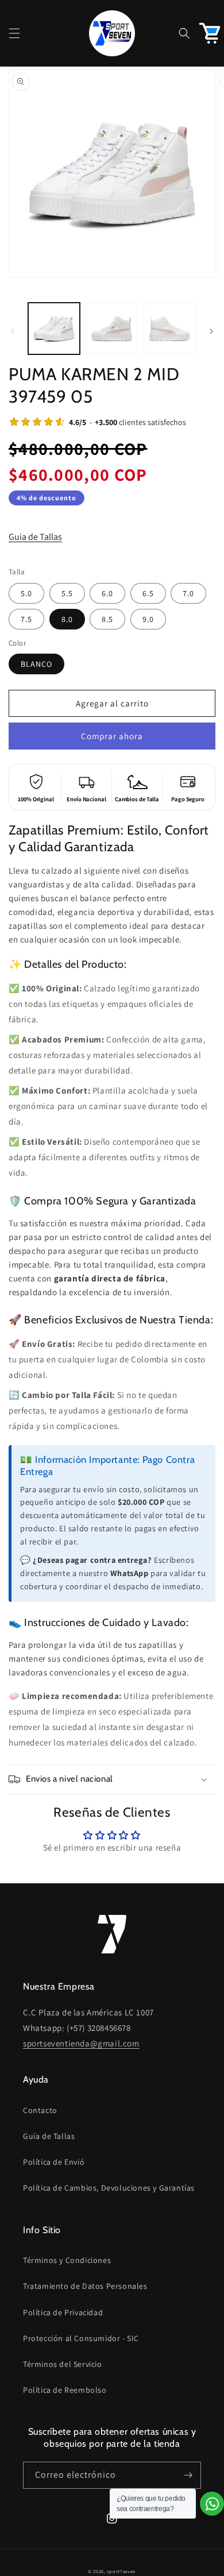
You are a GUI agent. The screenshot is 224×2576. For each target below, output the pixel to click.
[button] (14, 33)
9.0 (148, 619)
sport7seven (121, 2571)
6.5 (148, 593)
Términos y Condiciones (67, 2260)
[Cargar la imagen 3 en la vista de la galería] (169, 329)
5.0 (26, 593)
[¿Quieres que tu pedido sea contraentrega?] (212, 2504)
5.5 (67, 593)
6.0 (107, 593)
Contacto (40, 2110)
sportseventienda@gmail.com (81, 2043)
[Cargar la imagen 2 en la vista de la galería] (111, 329)
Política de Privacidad (63, 2312)
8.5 (107, 619)
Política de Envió (54, 2162)
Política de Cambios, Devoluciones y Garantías (109, 2188)
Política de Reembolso (65, 2390)
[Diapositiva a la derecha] (211, 331)
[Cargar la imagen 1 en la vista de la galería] (54, 329)
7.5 (26, 619)
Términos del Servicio (63, 2364)
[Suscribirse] (188, 2475)
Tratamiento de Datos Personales (85, 2286)
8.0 (67, 619)
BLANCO (36, 664)
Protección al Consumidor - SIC (81, 2338)
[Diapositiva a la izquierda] (13, 331)
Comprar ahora (112, 736)
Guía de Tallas (49, 2136)
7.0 (188, 593)
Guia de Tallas (35, 537)
